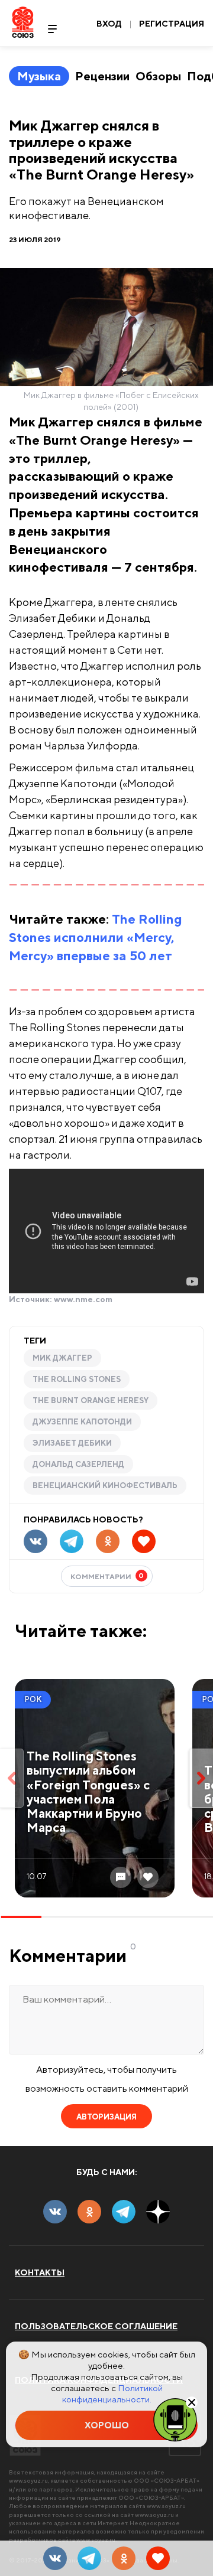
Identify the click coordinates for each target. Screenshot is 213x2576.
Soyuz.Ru (23, 22)
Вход (109, 24)
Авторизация (106, 2117)
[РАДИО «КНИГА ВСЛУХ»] (175, 2419)
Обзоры (158, 76)
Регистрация (172, 24)
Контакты (40, 2272)
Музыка (39, 76)
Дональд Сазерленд (78, 1464)
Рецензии (102, 76)
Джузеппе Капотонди (82, 1422)
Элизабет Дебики (72, 1443)
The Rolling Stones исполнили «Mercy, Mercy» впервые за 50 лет (96, 937)
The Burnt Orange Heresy (91, 1401)
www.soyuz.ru (28, 2480)
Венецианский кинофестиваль (105, 1486)
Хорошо (107, 2425)
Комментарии (107, 1576)
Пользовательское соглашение (96, 2326)
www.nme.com (83, 1299)
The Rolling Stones (77, 1379)
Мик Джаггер (62, 1358)
